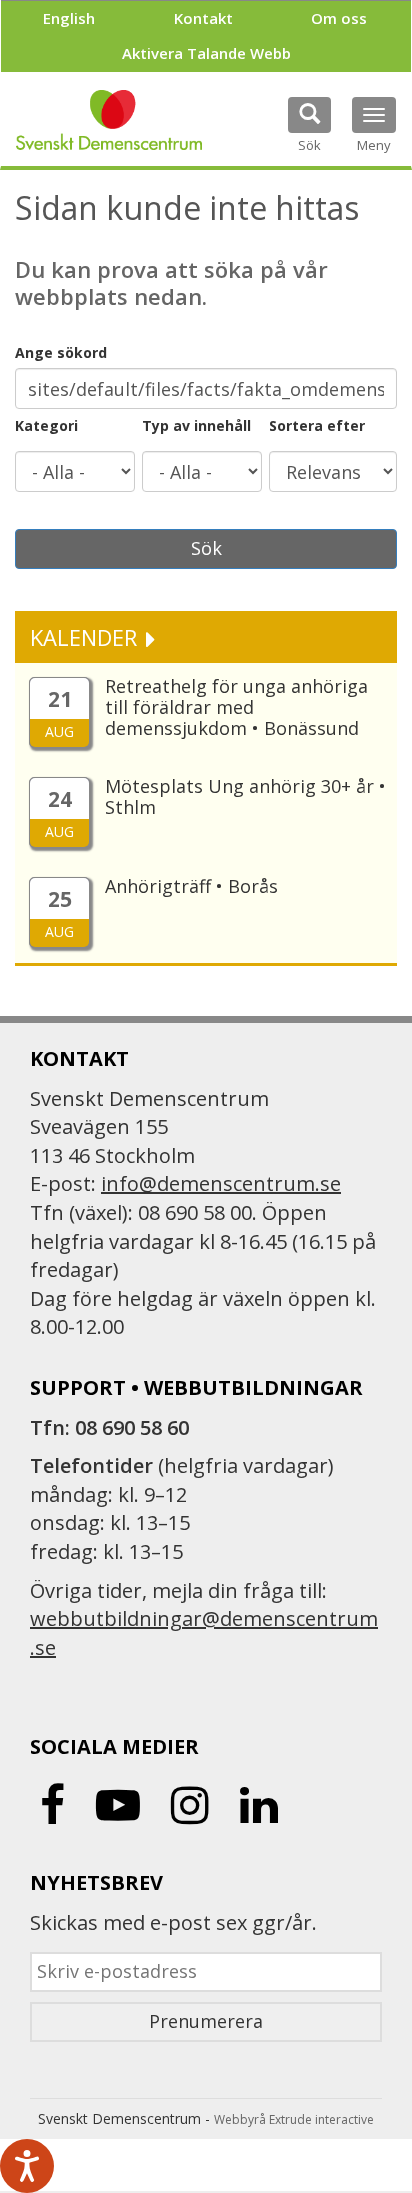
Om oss (339, 18)
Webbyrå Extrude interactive (294, 2119)
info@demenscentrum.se (221, 1183)
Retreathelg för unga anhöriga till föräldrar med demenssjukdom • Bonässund (236, 707)
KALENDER (86, 637)
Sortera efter (317, 425)
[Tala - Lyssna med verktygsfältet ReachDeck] (27, 2166)
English (69, 18)
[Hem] (109, 120)
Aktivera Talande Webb (206, 53)
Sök (206, 548)
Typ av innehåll (196, 425)
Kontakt (203, 18)
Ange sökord (61, 352)
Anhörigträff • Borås (191, 886)
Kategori (46, 425)
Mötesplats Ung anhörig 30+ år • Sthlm (245, 796)
